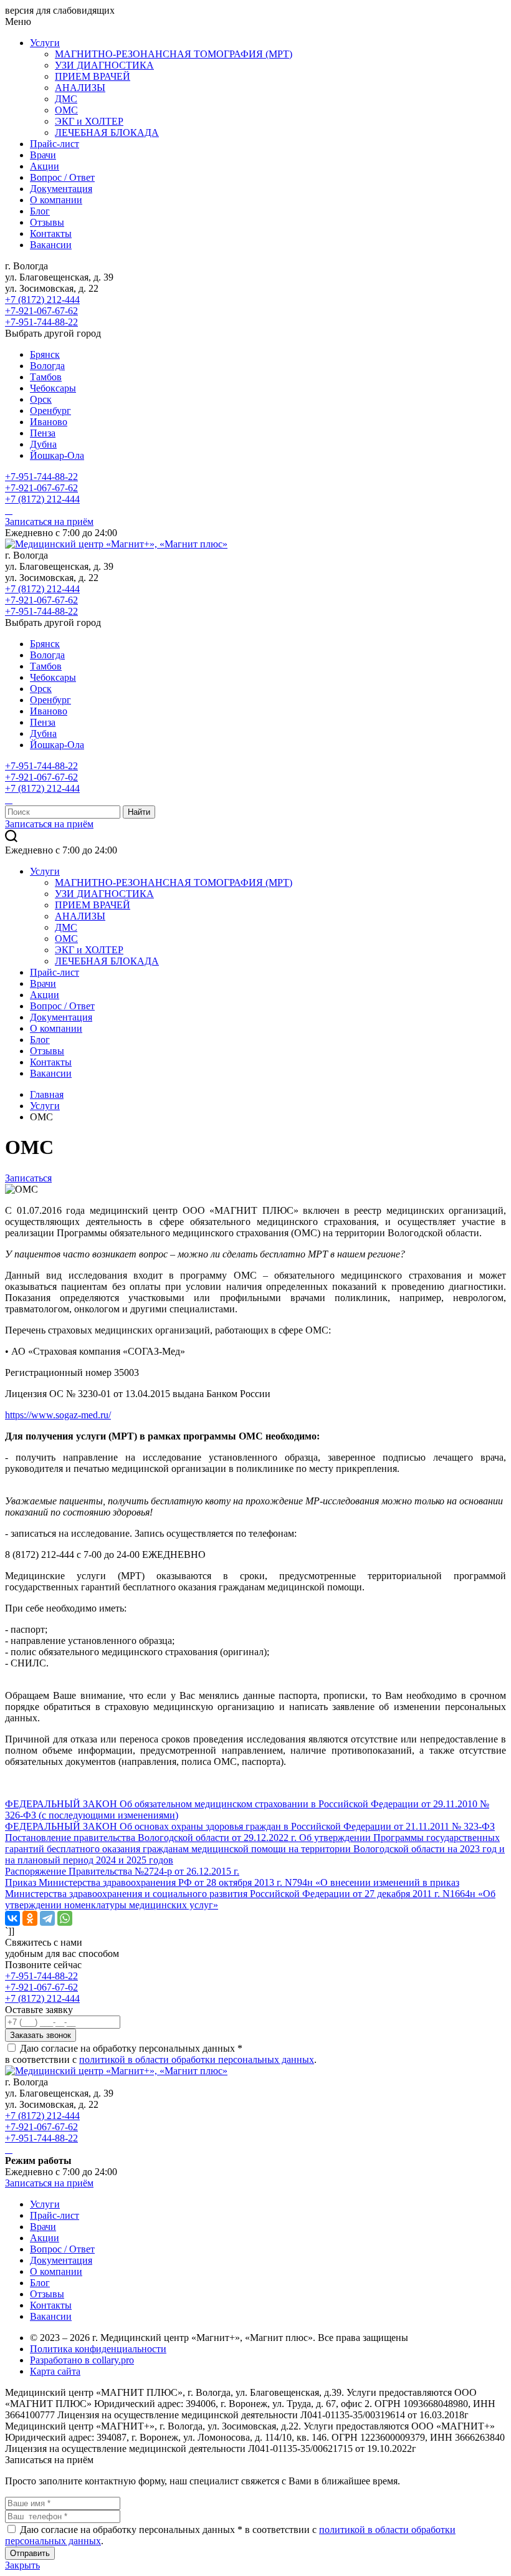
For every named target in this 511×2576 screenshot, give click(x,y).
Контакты (51, 233)
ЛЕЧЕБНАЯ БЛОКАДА (107, 132)
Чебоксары (53, 388)
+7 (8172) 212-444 (42, 300)
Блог (40, 211)
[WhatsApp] (65, 1918)
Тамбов (46, 377)
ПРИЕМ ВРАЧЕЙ (93, 76)
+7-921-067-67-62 (41, 311)
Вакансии (51, 245)
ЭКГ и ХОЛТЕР (89, 121)
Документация (61, 189)
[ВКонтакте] (12, 1918)
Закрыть (22, 2565)
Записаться (28, 1178)
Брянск (45, 354)
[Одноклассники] (30, 1918)
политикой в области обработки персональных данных (197, 2059)
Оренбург (50, 411)
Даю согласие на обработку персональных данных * (131, 2048)
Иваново (49, 422)
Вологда (47, 366)
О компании (56, 200)
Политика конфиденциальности (98, 2349)
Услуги (45, 43)
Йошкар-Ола (57, 455)
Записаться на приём (49, 521)
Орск (41, 399)
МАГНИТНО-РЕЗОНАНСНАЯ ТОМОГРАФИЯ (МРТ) (174, 54)
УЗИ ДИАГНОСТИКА (104, 65)
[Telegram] (47, 1918)
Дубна (43, 444)
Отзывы (47, 222)
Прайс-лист (55, 144)
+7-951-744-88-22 (41, 322)
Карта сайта (55, 2371)
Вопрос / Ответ (62, 177)
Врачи (43, 155)
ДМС (66, 99)
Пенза (43, 433)
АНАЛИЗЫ (80, 88)
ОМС (66, 110)
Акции (45, 166)
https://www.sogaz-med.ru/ (58, 1415)
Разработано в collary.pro (82, 2360)
